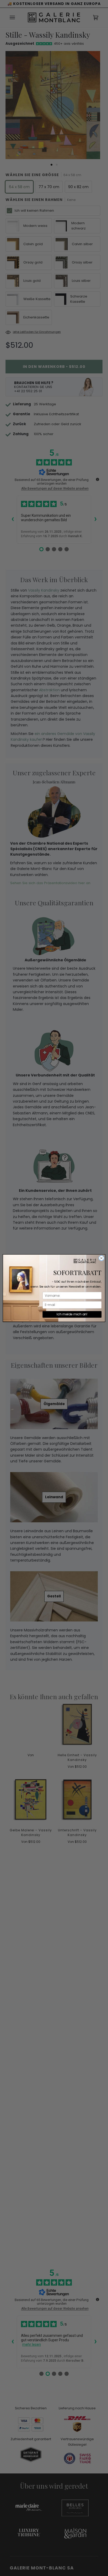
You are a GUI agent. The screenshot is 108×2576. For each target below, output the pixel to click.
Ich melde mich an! (72, 1314)
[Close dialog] (101, 1258)
